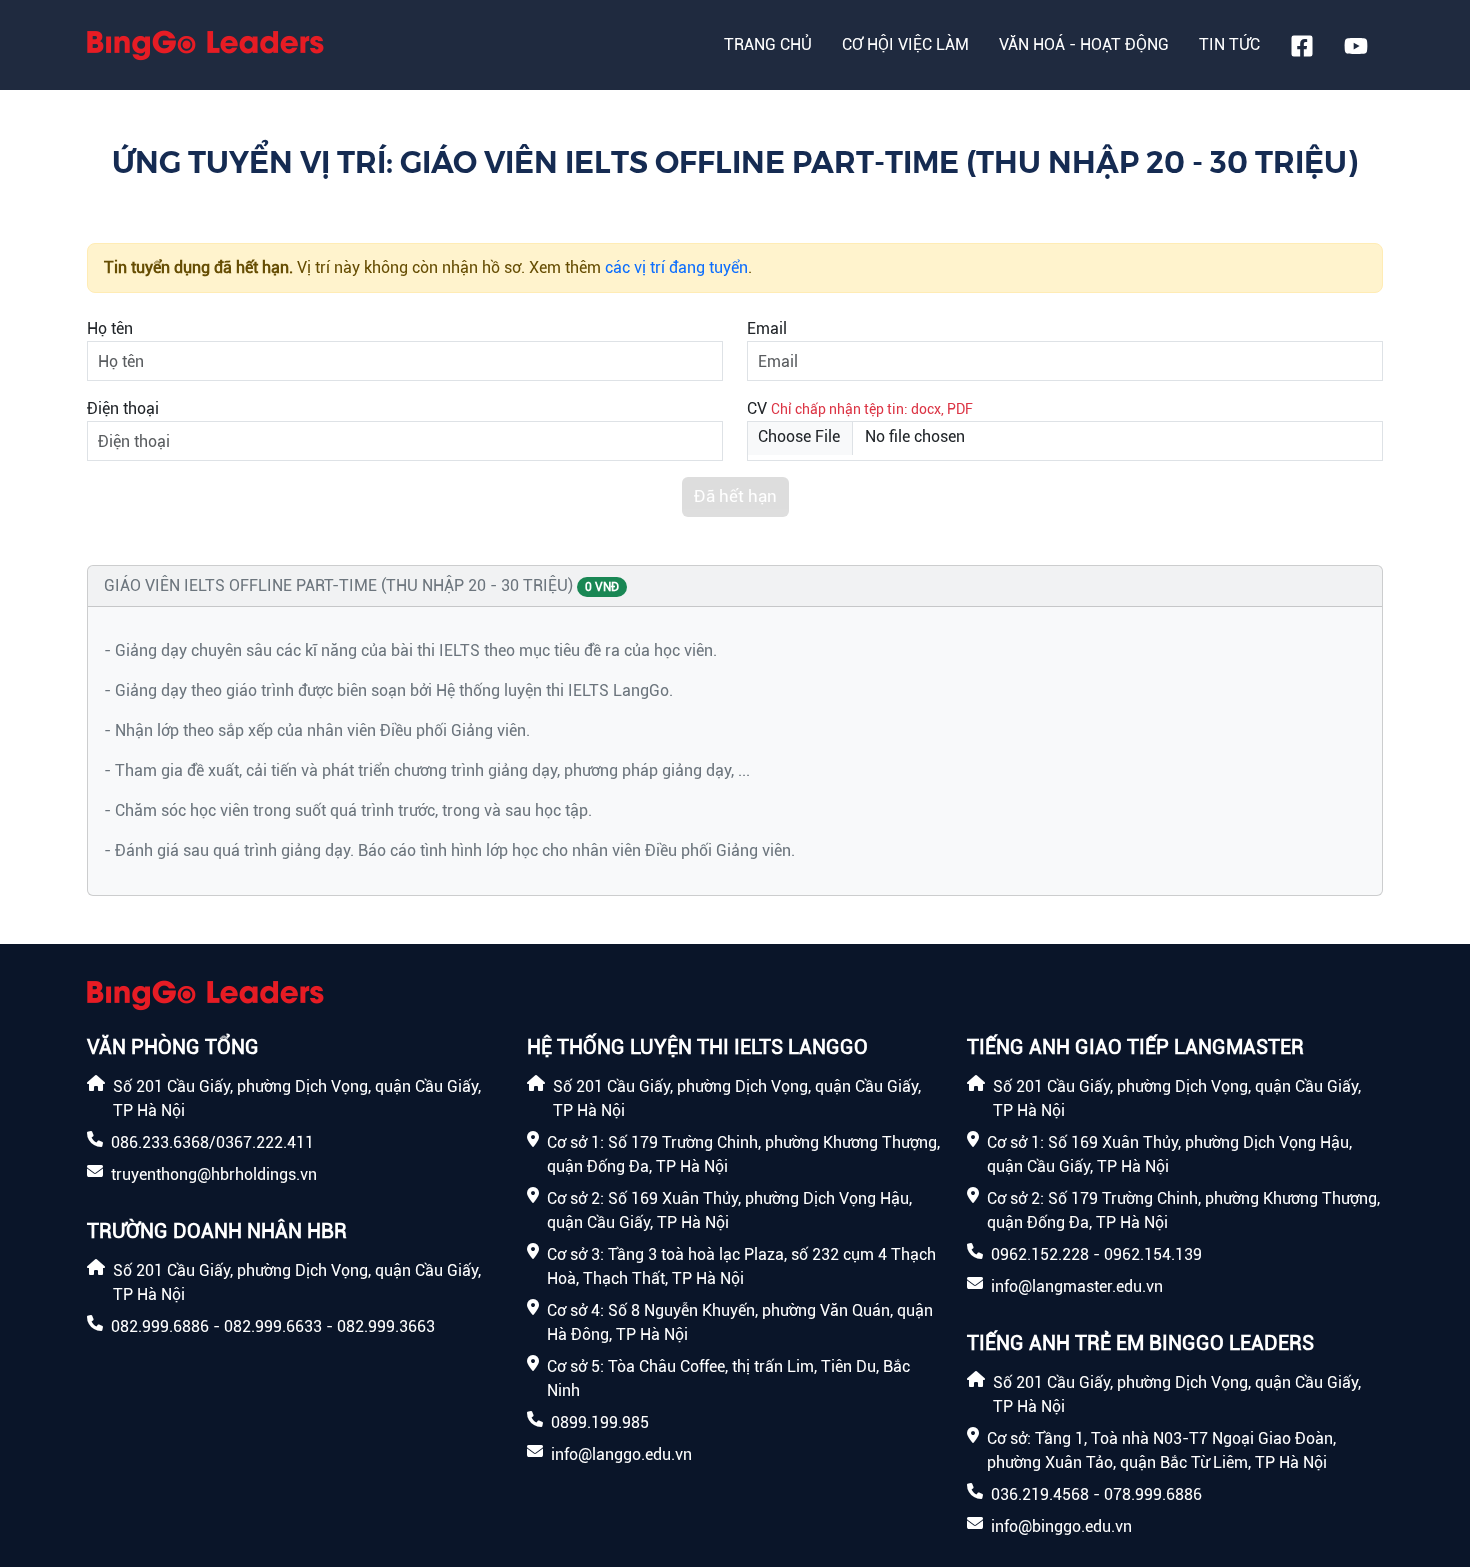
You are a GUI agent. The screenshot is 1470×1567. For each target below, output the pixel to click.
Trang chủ (768, 44)
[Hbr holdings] (205, 45)
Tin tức (1229, 44)
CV (757, 408)
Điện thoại (123, 408)
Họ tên (110, 328)
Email (767, 328)
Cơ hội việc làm (905, 44)
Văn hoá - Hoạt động (1084, 44)
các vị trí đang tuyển (676, 267)
